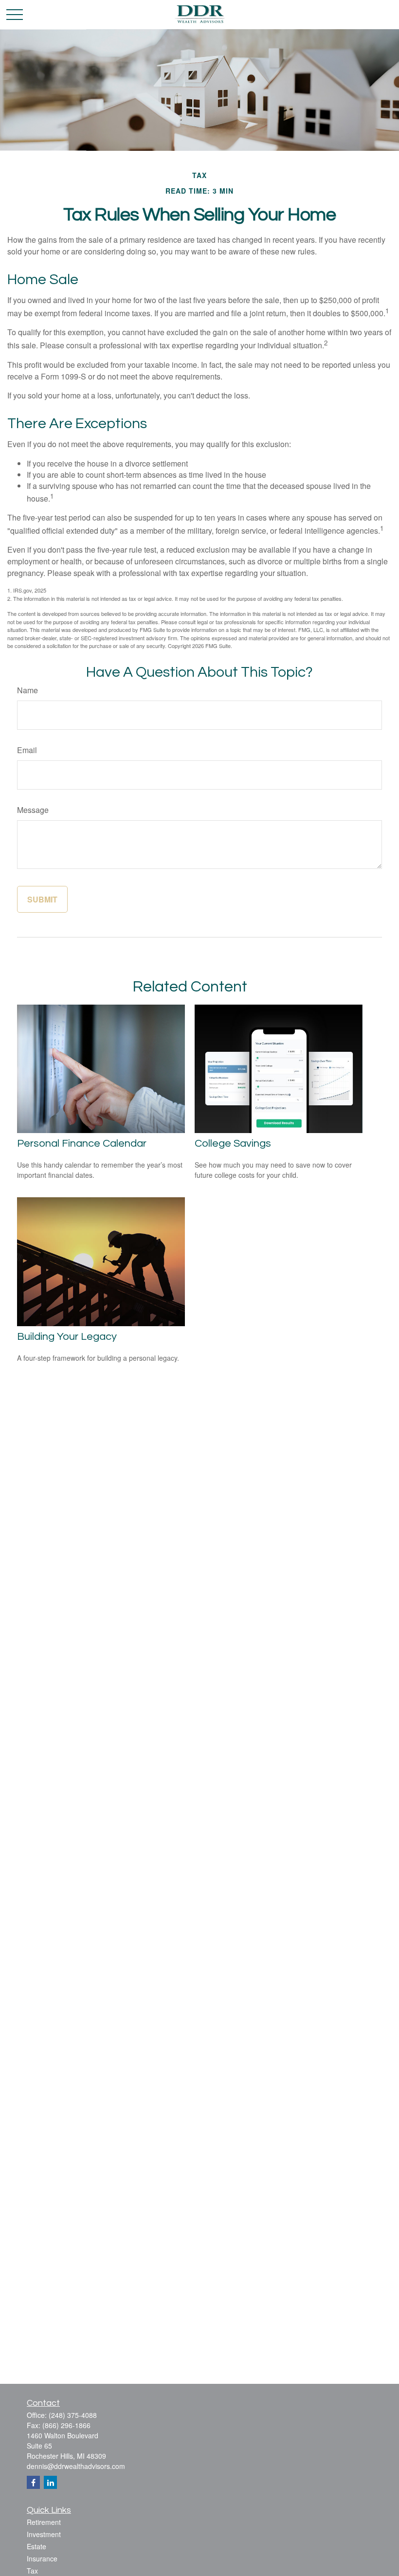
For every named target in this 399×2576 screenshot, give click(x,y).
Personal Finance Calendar (82, 1144)
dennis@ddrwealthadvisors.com (76, 2466)
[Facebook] (33, 2482)
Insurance (42, 2558)
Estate (36, 2546)
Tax (32, 2571)
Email (27, 750)
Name (27, 690)
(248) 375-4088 (73, 2415)
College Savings (233, 1144)
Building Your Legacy (67, 1337)
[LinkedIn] (50, 2482)
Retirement (44, 2522)
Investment (44, 2534)
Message (33, 810)
